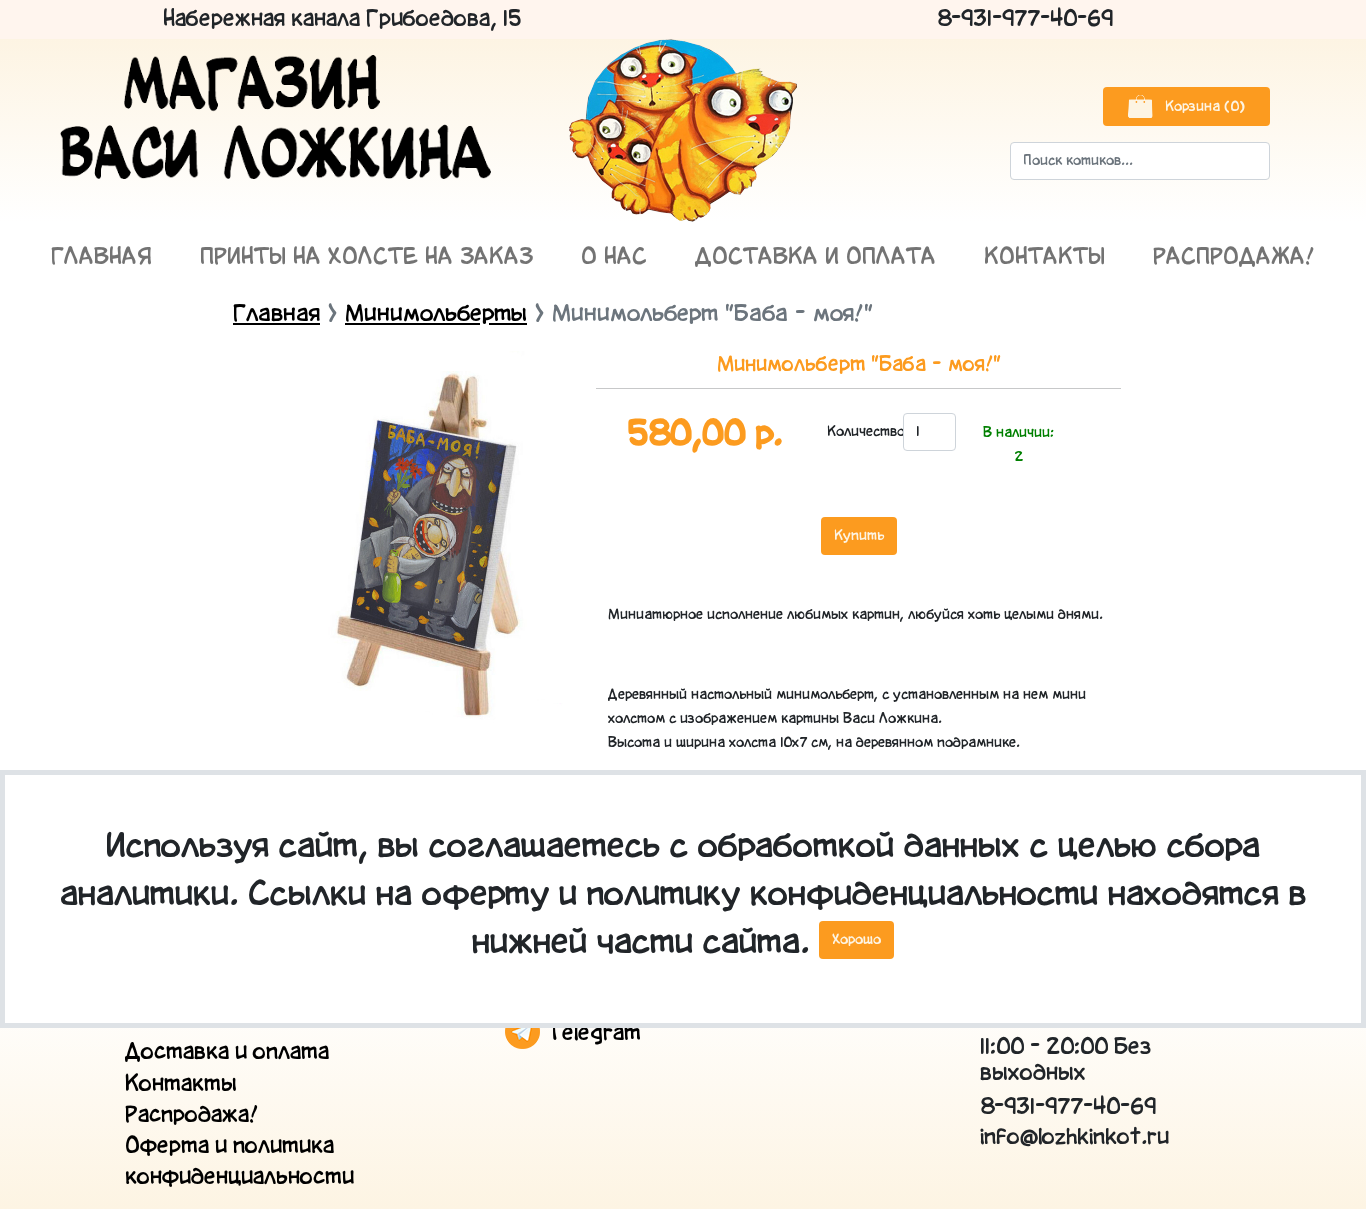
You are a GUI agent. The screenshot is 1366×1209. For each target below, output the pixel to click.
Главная (101, 257)
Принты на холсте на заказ (366, 257)
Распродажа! (1234, 257)
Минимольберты (436, 314)
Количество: (859, 432)
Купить (859, 536)
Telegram (590, 1033)
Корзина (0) (1203, 107)
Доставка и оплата (815, 257)
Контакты (1044, 257)
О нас (614, 257)
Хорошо (856, 940)
